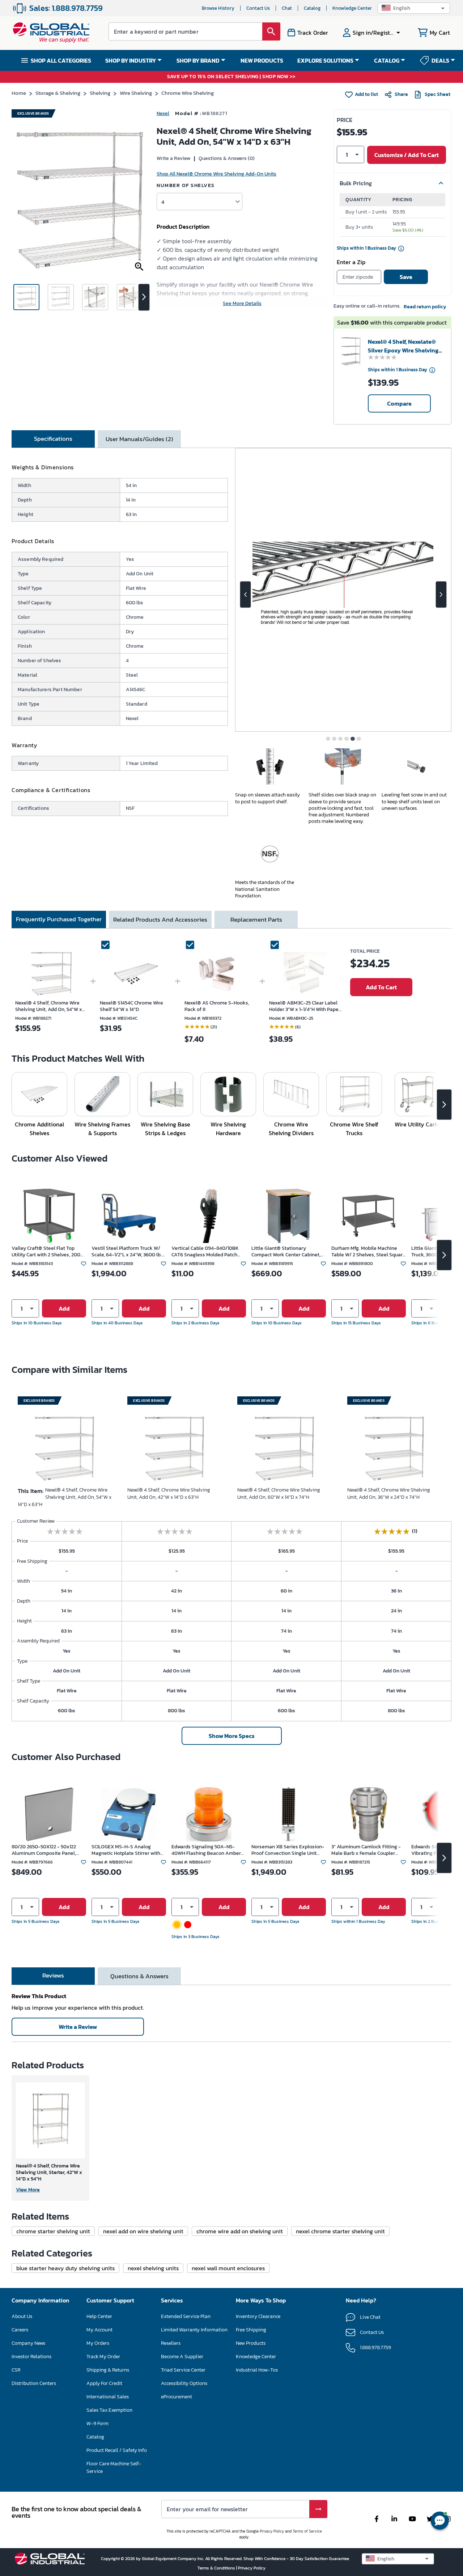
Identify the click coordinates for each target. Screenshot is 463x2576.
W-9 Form (97, 2423)
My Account (99, 2330)
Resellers (171, 2343)
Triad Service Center (183, 2370)
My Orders (98, 2343)
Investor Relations (31, 2357)
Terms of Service (307, 2531)
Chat (287, 8)
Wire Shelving (136, 93)
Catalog (312, 8)
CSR (16, 2370)
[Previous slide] (245, 595)
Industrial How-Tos (257, 2370)
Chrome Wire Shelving (188, 93)
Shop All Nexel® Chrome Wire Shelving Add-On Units (216, 174)
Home (19, 93)
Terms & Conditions (217, 2568)
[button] (414, 8)
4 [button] (163, 202)
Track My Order (103, 2357)
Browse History (218, 8)
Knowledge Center (352, 8)
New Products (251, 2343)
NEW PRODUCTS (262, 60)
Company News (28, 2343)
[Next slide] (441, 595)
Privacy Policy (272, 2531)
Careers (20, 2330)
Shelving (100, 93)
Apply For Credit (104, 2383)
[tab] (53, 439)
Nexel (163, 113)
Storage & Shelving (58, 93)
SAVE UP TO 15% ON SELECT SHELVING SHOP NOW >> (231, 77)
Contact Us (258, 8)
